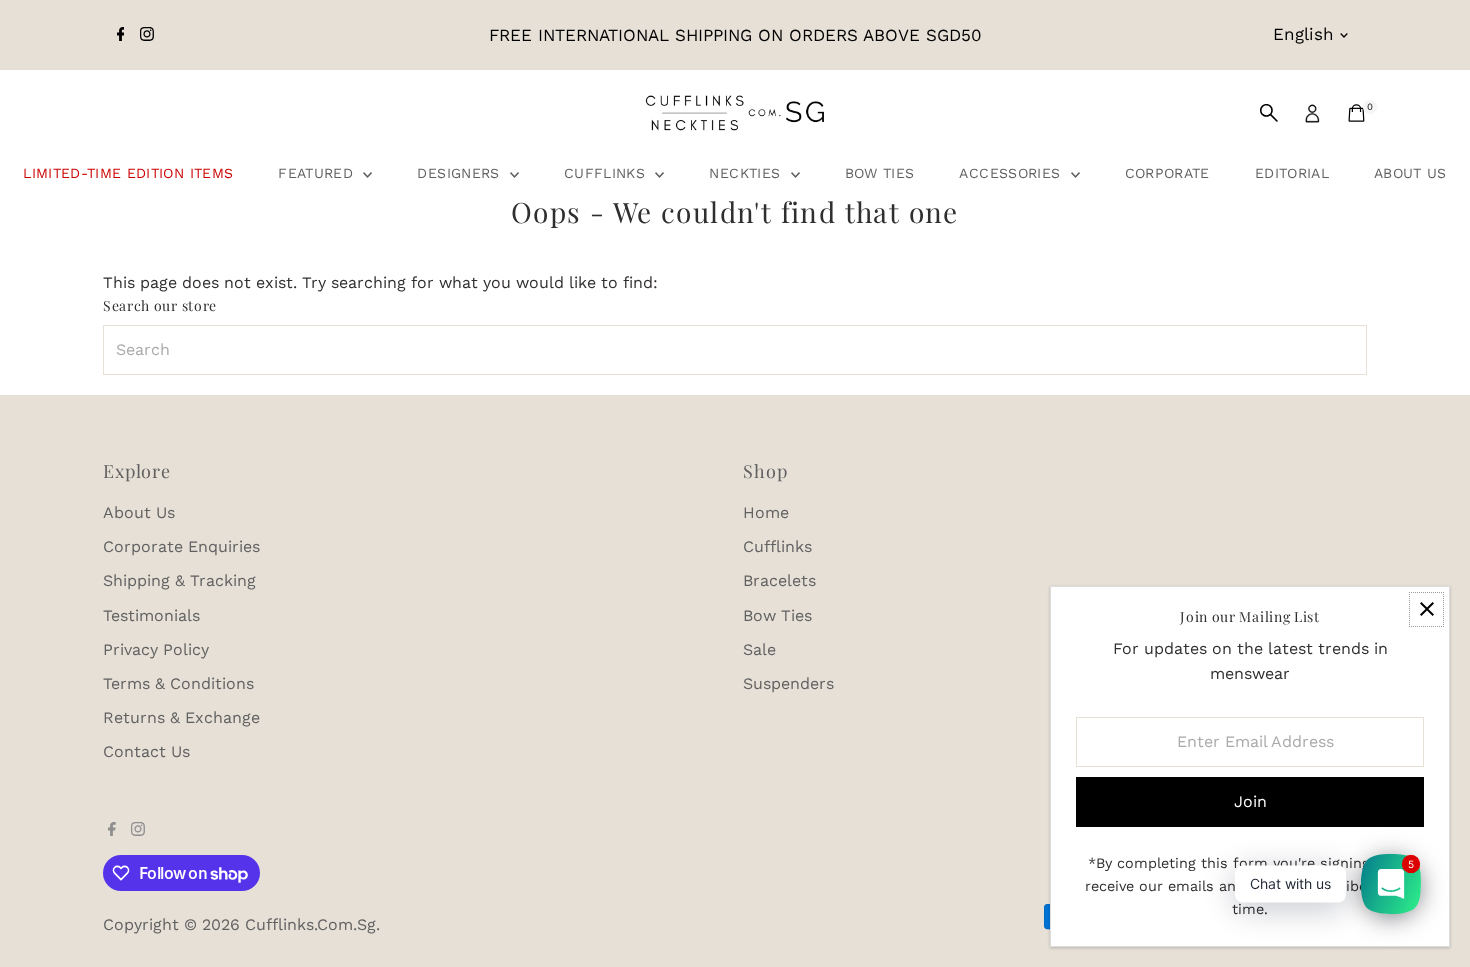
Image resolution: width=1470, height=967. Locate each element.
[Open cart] (1356, 113)
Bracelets (779, 580)
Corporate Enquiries (181, 546)
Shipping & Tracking (179, 580)
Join (1250, 801)
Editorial (1292, 173)
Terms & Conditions (178, 683)
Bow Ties (880, 173)
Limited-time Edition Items (128, 173)
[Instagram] (147, 35)
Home (766, 512)
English (1303, 34)
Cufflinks (607, 173)
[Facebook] (121, 35)
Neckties (747, 173)
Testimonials (151, 615)
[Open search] (1269, 113)
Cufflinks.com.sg (310, 924)
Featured (318, 173)
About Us (1410, 173)
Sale (759, 649)
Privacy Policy (156, 649)
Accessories (1012, 173)
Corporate (1167, 173)
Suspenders (788, 683)
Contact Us (146, 751)
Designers (461, 173)
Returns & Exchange (181, 717)
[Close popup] (1426, 609)
